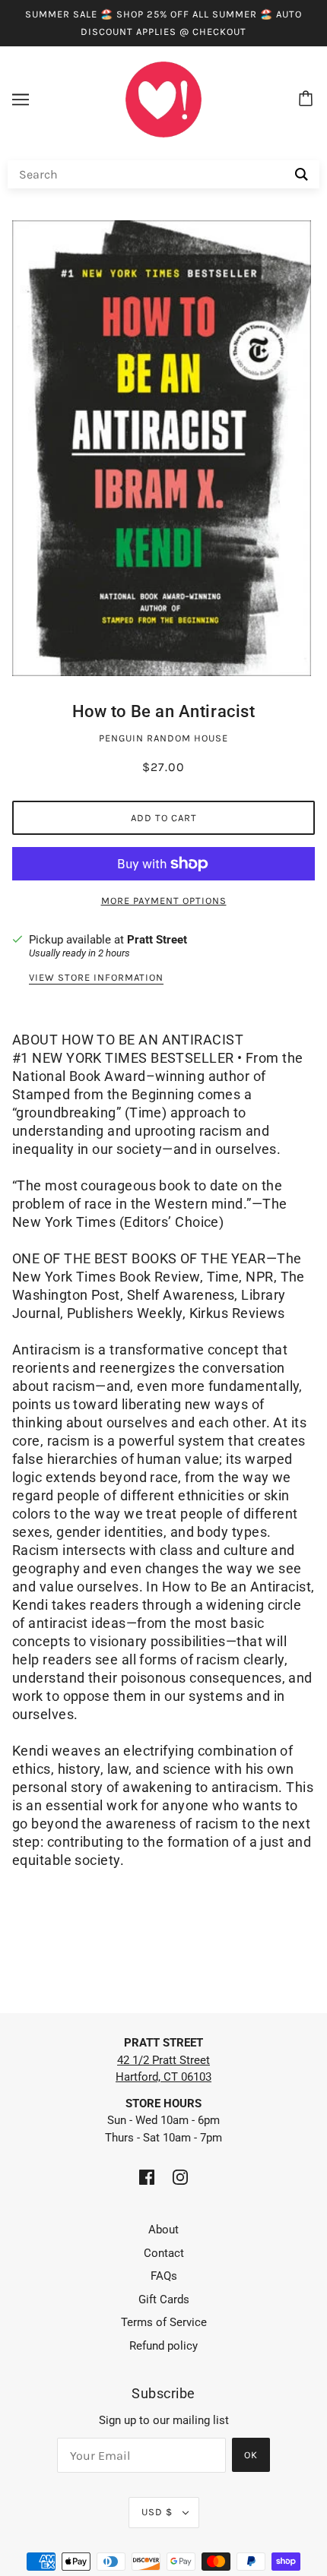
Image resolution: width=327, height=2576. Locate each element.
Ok (251, 2455)
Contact (164, 2253)
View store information (96, 978)
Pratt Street (157, 940)
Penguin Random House (163, 738)
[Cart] (308, 100)
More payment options (164, 901)
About (163, 2230)
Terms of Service (164, 2322)
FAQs (164, 2276)
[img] (147, 2177)
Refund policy (163, 2346)
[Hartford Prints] (163, 99)
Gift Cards (164, 2299)
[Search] (302, 174)
